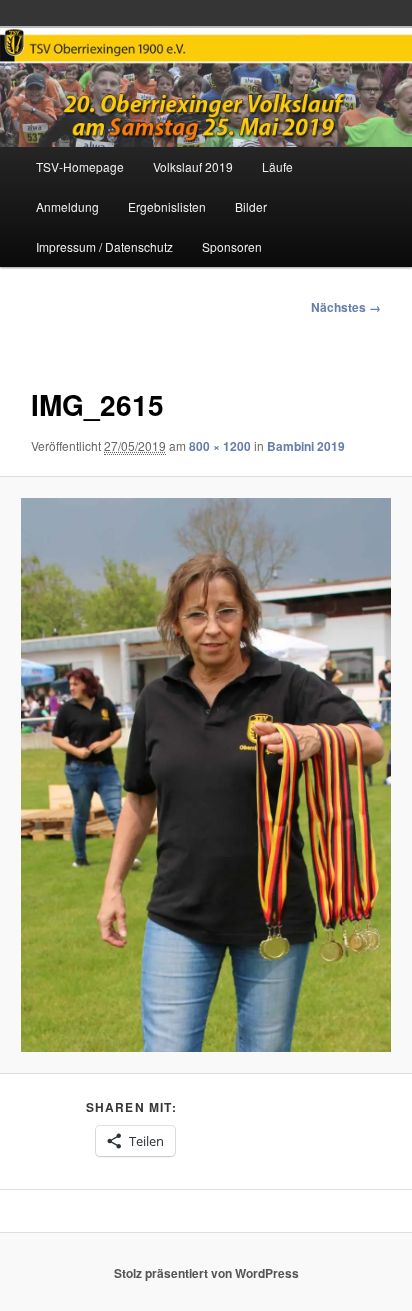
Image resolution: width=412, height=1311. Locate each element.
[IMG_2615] (205, 775)
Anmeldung (67, 206)
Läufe (277, 166)
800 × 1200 (220, 446)
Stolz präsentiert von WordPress (206, 1273)
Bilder (251, 206)
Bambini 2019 (306, 446)
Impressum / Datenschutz (104, 246)
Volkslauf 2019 (193, 166)
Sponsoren (232, 246)
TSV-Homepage (80, 166)
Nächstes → (346, 307)
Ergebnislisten (167, 206)
